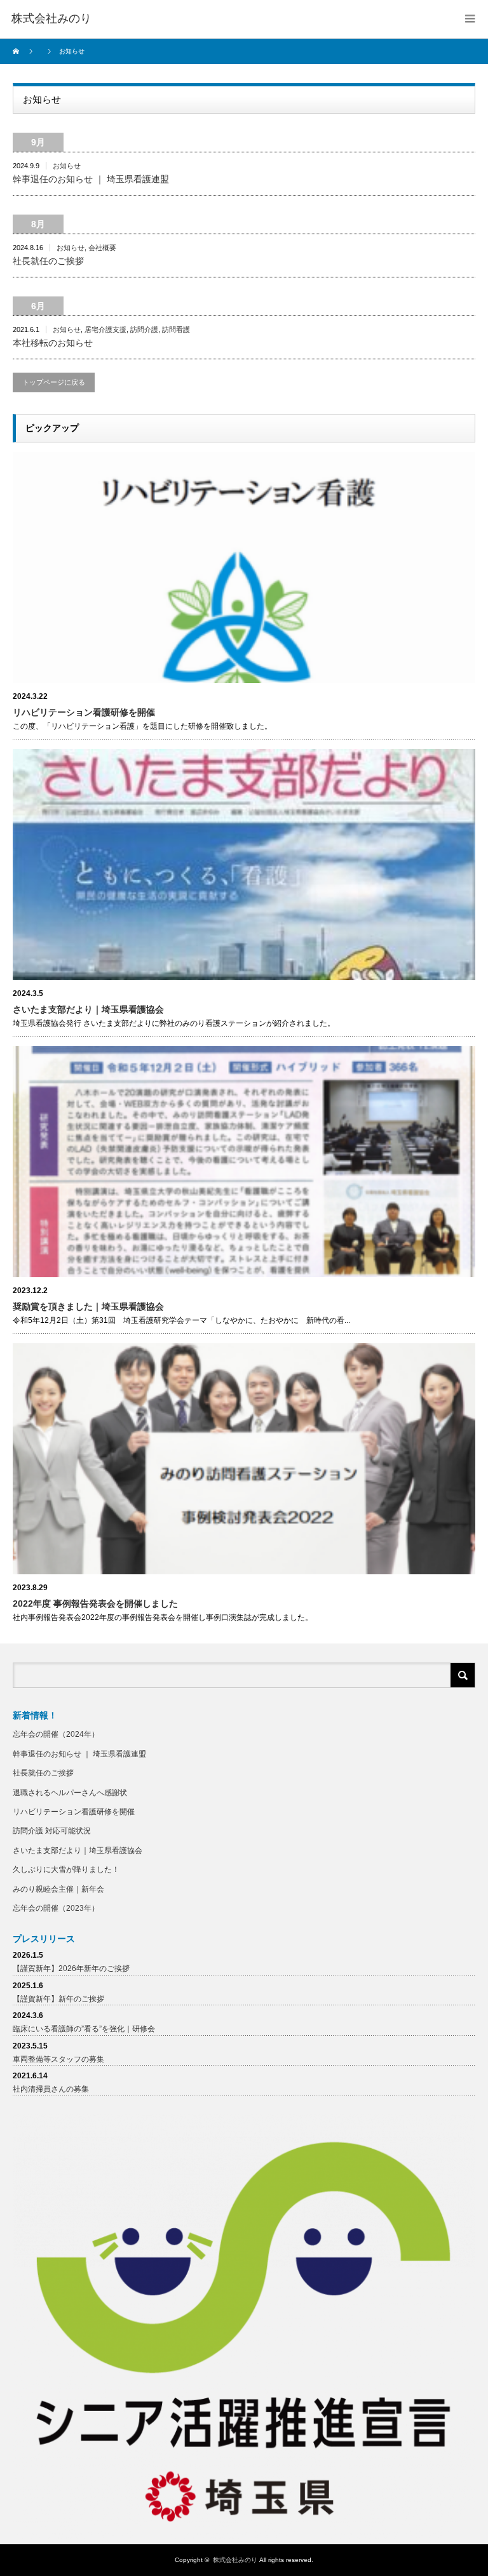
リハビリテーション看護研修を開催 (84, 712)
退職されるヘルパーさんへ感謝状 (70, 1793)
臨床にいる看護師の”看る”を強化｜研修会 (84, 2029)
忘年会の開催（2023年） (56, 1908)
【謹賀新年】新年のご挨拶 (58, 1999)
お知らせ (67, 166)
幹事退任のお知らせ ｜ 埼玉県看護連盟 (91, 179)
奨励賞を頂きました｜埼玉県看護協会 (88, 1306)
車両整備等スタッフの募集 (58, 2059)
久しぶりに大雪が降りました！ (66, 1869)
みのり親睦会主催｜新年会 (58, 1889)
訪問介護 (144, 329)
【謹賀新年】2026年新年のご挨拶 (71, 1969)
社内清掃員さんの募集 (51, 2089)
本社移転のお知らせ (53, 343)
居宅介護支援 (105, 329)
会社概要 (102, 248)
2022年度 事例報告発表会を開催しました (95, 1603)
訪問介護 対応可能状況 (52, 1831)
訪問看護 (176, 329)
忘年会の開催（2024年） (56, 1734)
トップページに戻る (54, 382)
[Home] (17, 51)
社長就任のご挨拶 (48, 261)
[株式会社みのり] (51, 19)
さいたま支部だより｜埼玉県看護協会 (88, 1009)
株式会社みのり (235, 2560)
